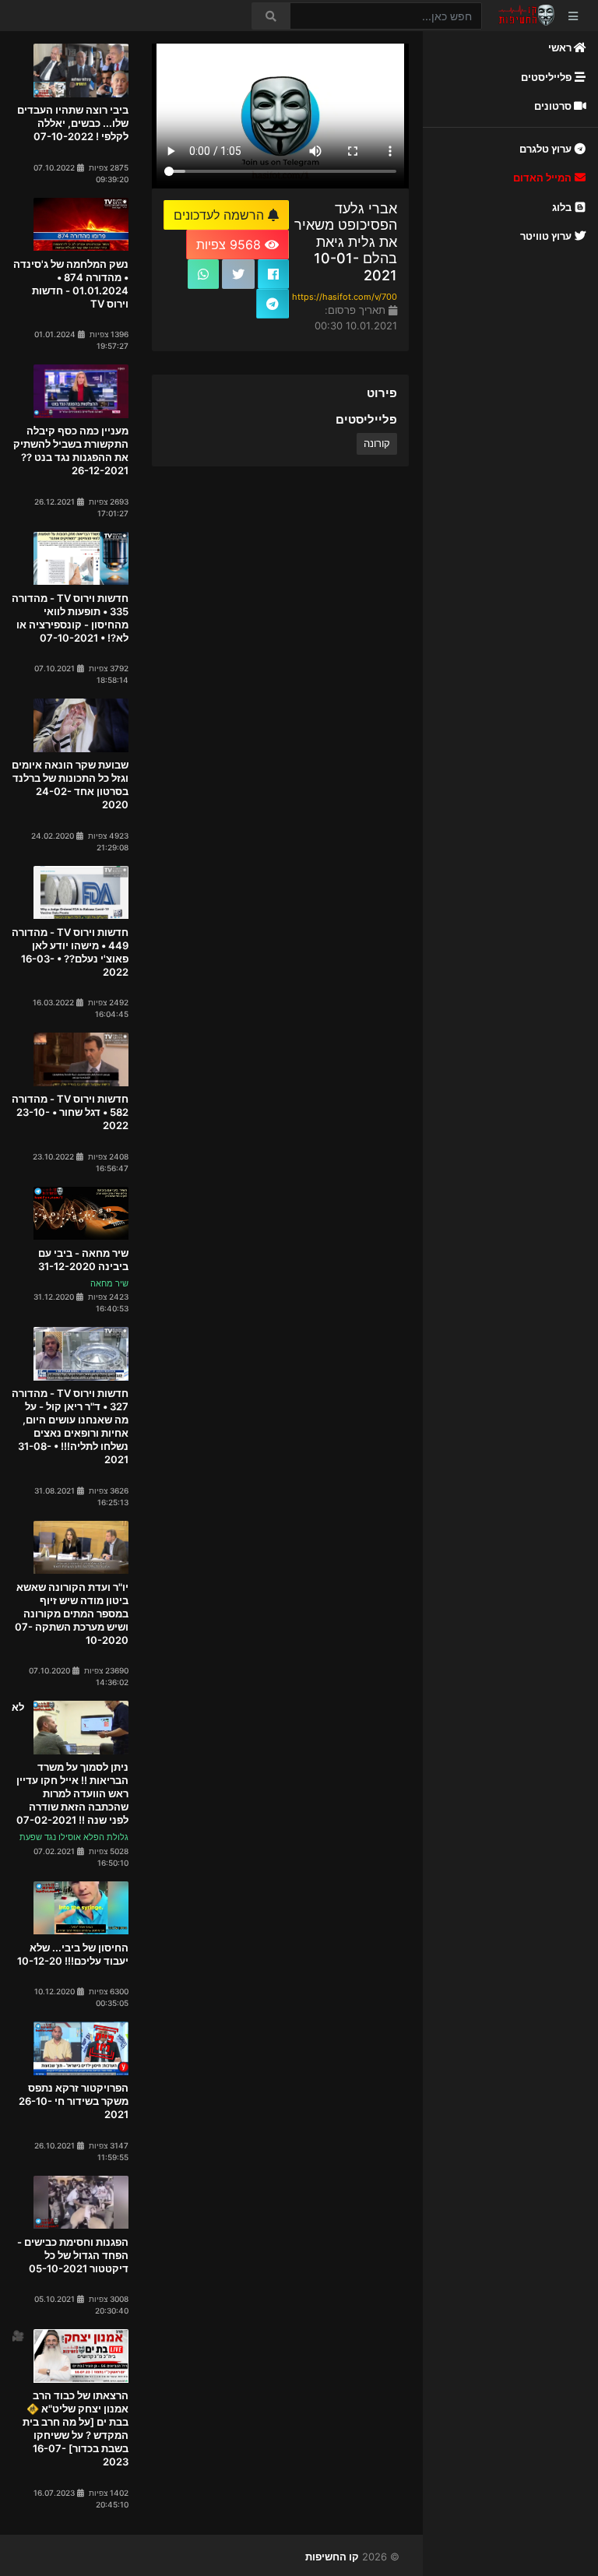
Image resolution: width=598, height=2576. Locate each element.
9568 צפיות (230, 245)
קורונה (377, 443)
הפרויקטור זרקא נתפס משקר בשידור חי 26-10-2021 (74, 2101)
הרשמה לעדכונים (221, 215)
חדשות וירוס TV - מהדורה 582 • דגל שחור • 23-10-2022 (70, 1112)
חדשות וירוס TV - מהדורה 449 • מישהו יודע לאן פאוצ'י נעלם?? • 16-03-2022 (70, 952)
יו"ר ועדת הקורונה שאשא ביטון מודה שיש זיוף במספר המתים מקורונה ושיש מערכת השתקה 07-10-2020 (72, 1614)
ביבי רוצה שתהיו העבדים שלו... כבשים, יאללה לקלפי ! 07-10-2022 (73, 123)
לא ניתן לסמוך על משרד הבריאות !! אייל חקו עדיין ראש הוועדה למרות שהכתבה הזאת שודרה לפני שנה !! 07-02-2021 (70, 1763)
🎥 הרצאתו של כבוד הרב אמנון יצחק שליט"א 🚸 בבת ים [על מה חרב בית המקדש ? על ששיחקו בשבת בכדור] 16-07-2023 (70, 2398)
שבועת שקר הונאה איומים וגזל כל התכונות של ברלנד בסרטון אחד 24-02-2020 (70, 785)
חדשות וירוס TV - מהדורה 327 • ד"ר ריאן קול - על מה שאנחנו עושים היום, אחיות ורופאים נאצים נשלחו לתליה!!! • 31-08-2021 (70, 1426)
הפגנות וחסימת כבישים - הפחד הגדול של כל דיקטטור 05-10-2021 (73, 2255)
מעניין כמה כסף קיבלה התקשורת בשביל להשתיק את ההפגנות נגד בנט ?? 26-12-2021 (71, 450)
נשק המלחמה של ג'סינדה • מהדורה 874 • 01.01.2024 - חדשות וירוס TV (71, 284)
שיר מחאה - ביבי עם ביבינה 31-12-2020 (83, 1260)
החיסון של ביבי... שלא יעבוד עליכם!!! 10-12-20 (73, 1954)
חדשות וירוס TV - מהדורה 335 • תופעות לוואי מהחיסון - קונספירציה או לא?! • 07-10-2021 (70, 618)
